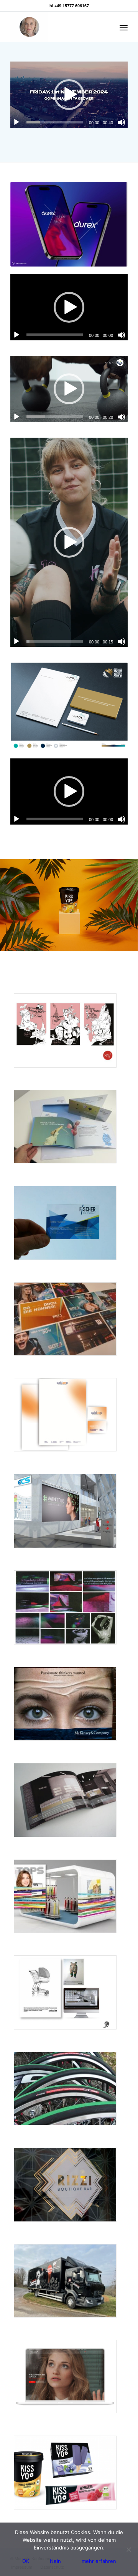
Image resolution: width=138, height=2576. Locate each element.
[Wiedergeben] (16, 122)
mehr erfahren (99, 2561)
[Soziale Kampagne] (65, 1992)
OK (26, 2561)
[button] (69, 95)
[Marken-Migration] (65, 2089)
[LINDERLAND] (65, 1607)
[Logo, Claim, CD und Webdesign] (65, 1223)
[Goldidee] (65, 1031)
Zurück (7, 905)
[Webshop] (65, 2377)
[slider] (55, 122)
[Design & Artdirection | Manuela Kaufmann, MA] (57, 27)
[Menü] (124, 27)
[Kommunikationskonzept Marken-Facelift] (65, 1127)
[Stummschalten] (122, 122)
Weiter (131, 905)
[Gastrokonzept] (65, 2185)
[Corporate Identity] (65, 1319)
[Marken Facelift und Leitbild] (65, 2281)
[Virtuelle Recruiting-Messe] (65, 1511)
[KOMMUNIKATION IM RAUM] (65, 1800)
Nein (55, 2561)
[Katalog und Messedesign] (65, 1896)
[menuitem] (124, 27)
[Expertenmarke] (65, 1415)
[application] (69, 95)
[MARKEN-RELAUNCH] (65, 2472)
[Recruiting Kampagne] (65, 1704)
